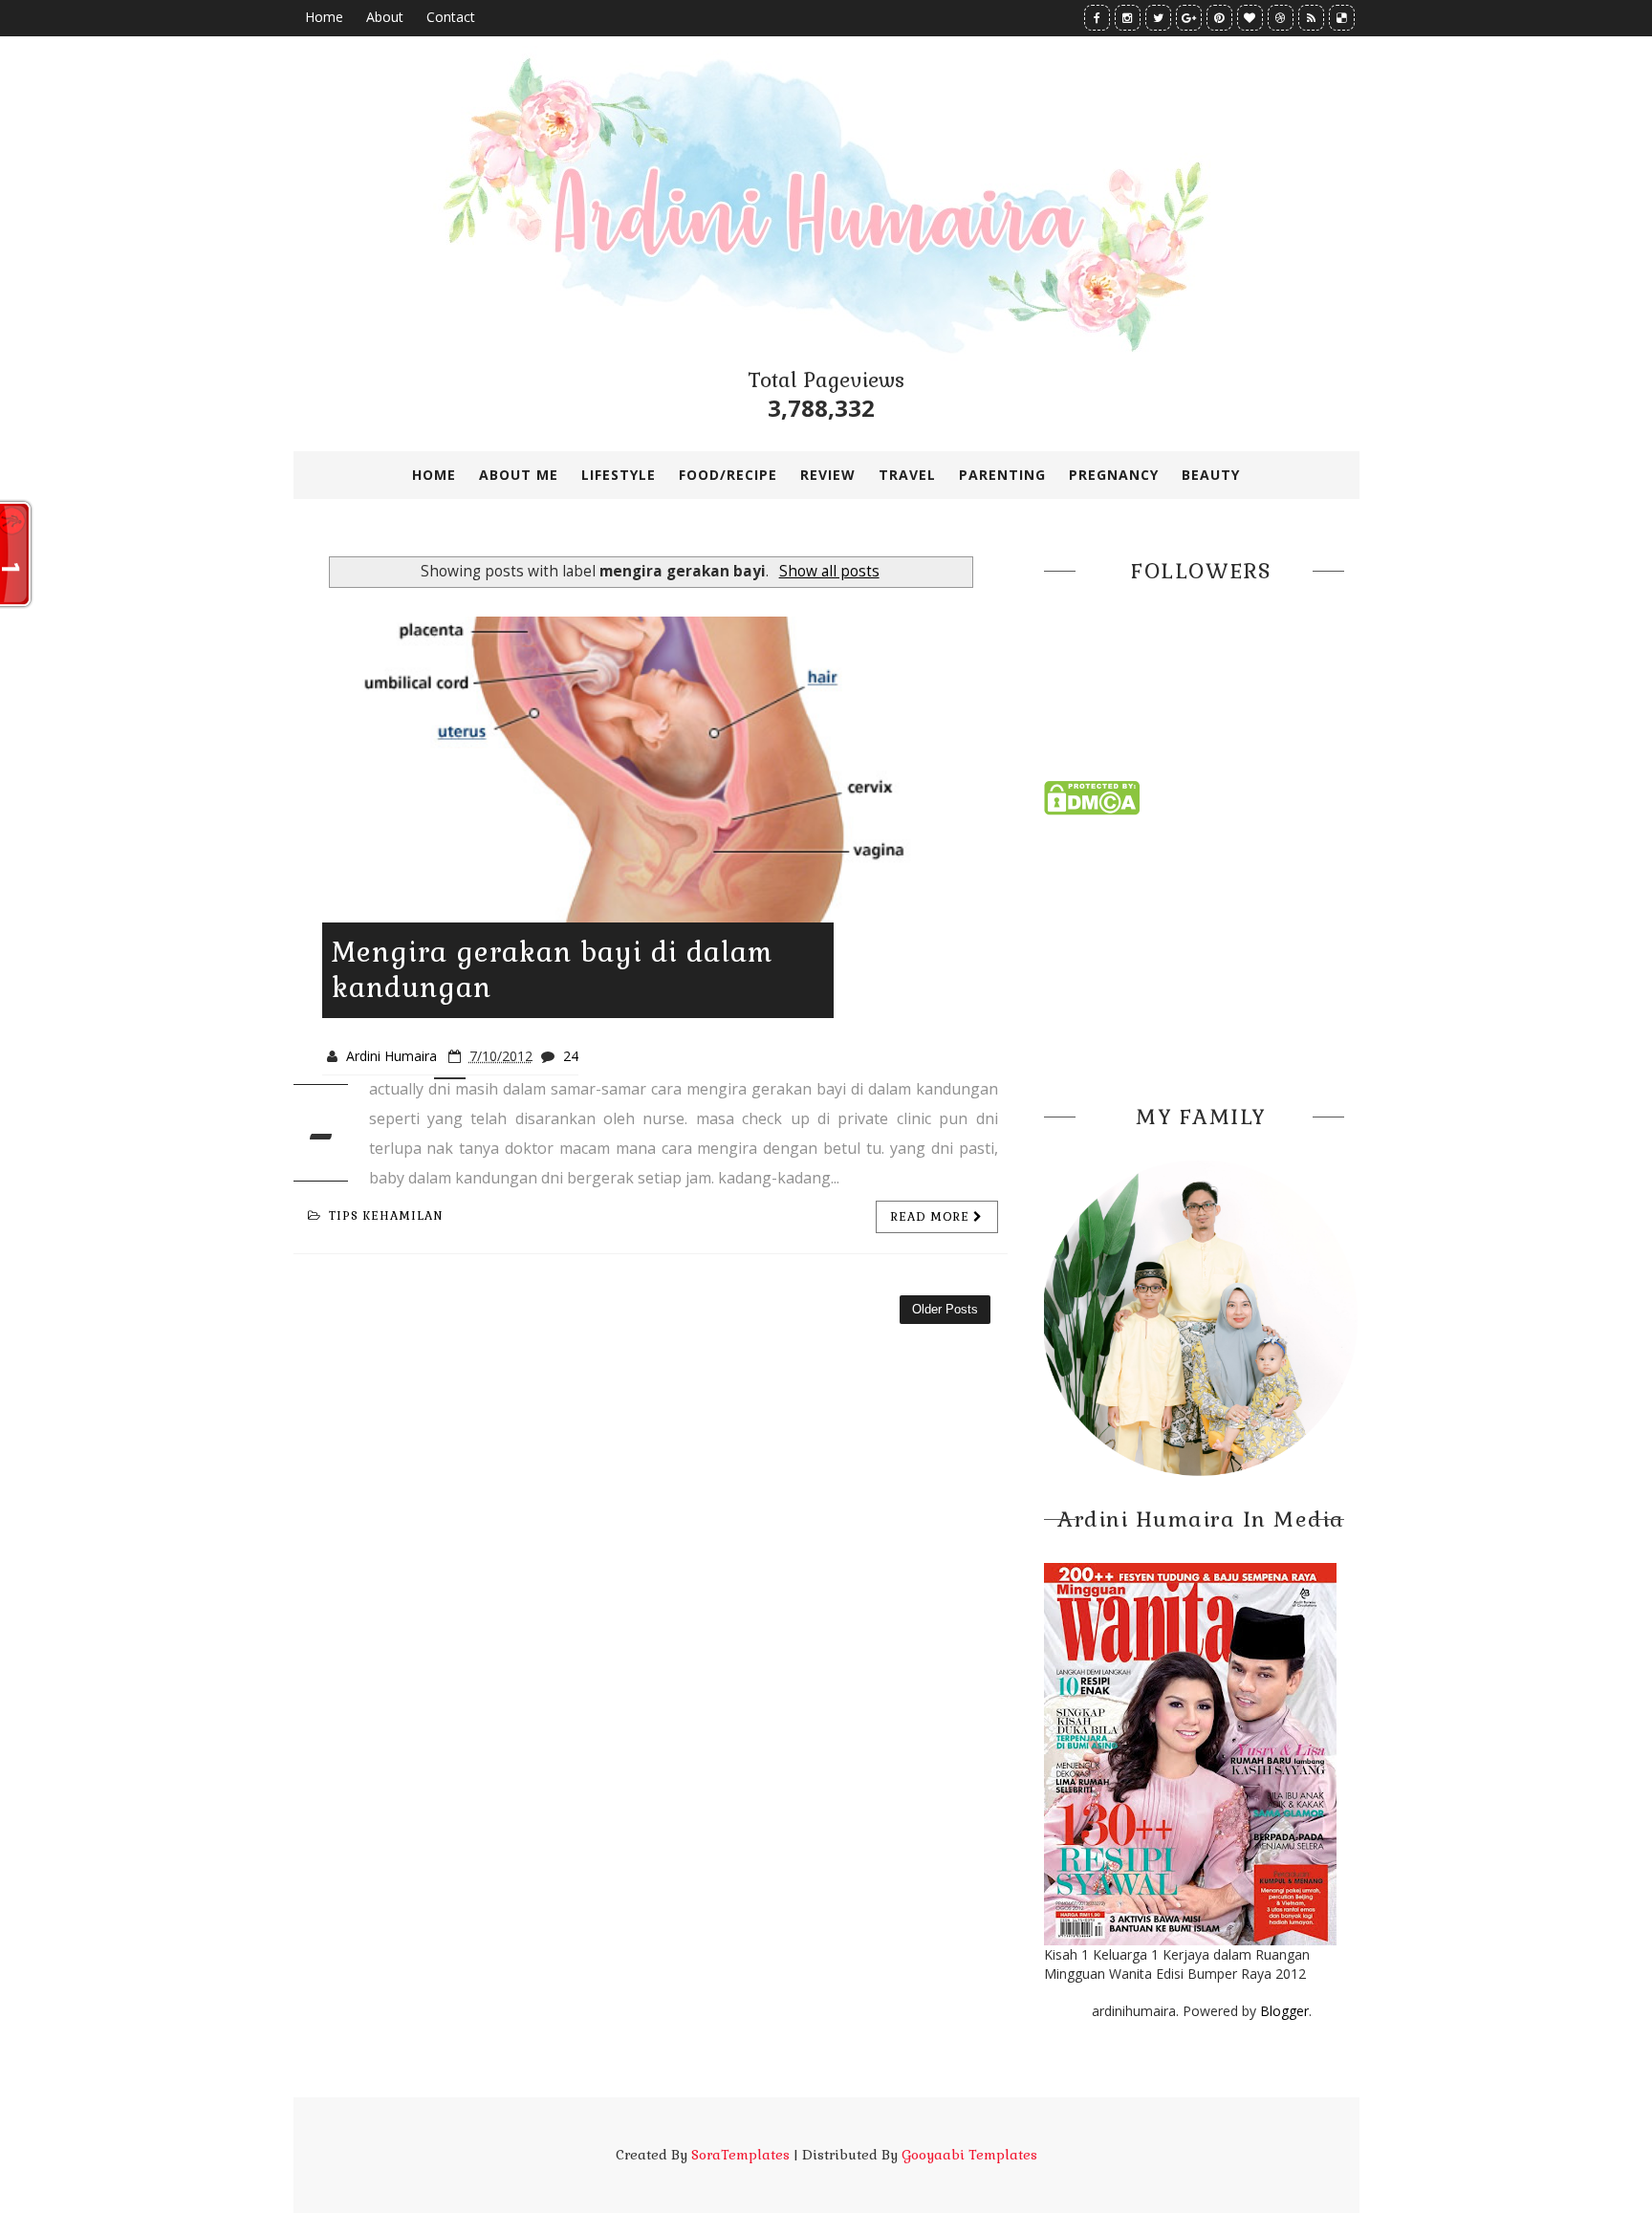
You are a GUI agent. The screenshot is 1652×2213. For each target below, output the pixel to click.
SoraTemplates (740, 2155)
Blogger (1284, 2011)
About (385, 17)
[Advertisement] (1202, 954)
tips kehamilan (386, 1216)
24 (571, 1056)
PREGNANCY (1114, 475)
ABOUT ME (519, 475)
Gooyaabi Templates (969, 2155)
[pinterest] (1219, 18)
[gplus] (1189, 18)
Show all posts (829, 571)
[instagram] (1128, 18)
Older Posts (945, 1309)
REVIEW (828, 475)
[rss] (1311, 18)
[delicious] (1342, 18)
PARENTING (1002, 475)
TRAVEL (907, 475)
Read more (932, 1217)
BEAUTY (1211, 475)
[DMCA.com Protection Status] (1092, 797)
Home (324, 17)
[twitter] (1158, 18)
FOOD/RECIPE (728, 475)
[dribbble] (1281, 18)
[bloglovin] (1250, 18)
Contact (451, 17)
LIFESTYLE (619, 475)
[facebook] (1097, 18)
